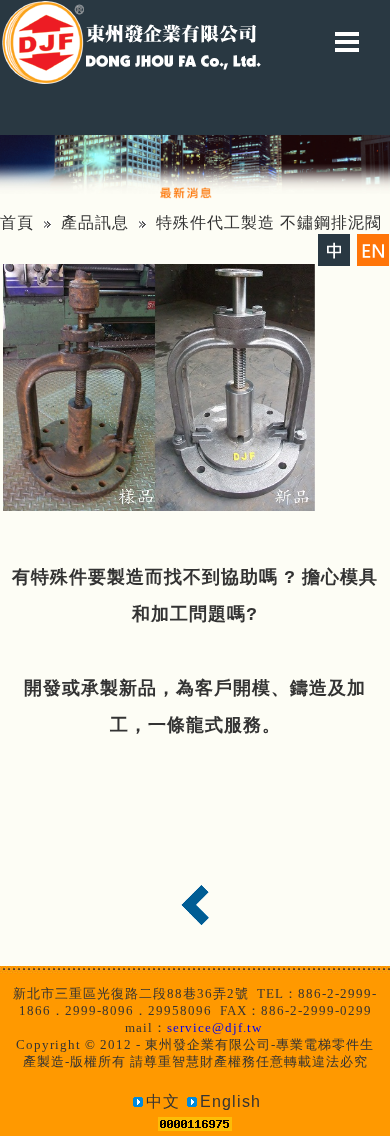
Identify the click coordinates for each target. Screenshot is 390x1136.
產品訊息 (95, 222)
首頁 (17, 222)
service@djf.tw (214, 1027)
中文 (163, 1101)
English (230, 1101)
